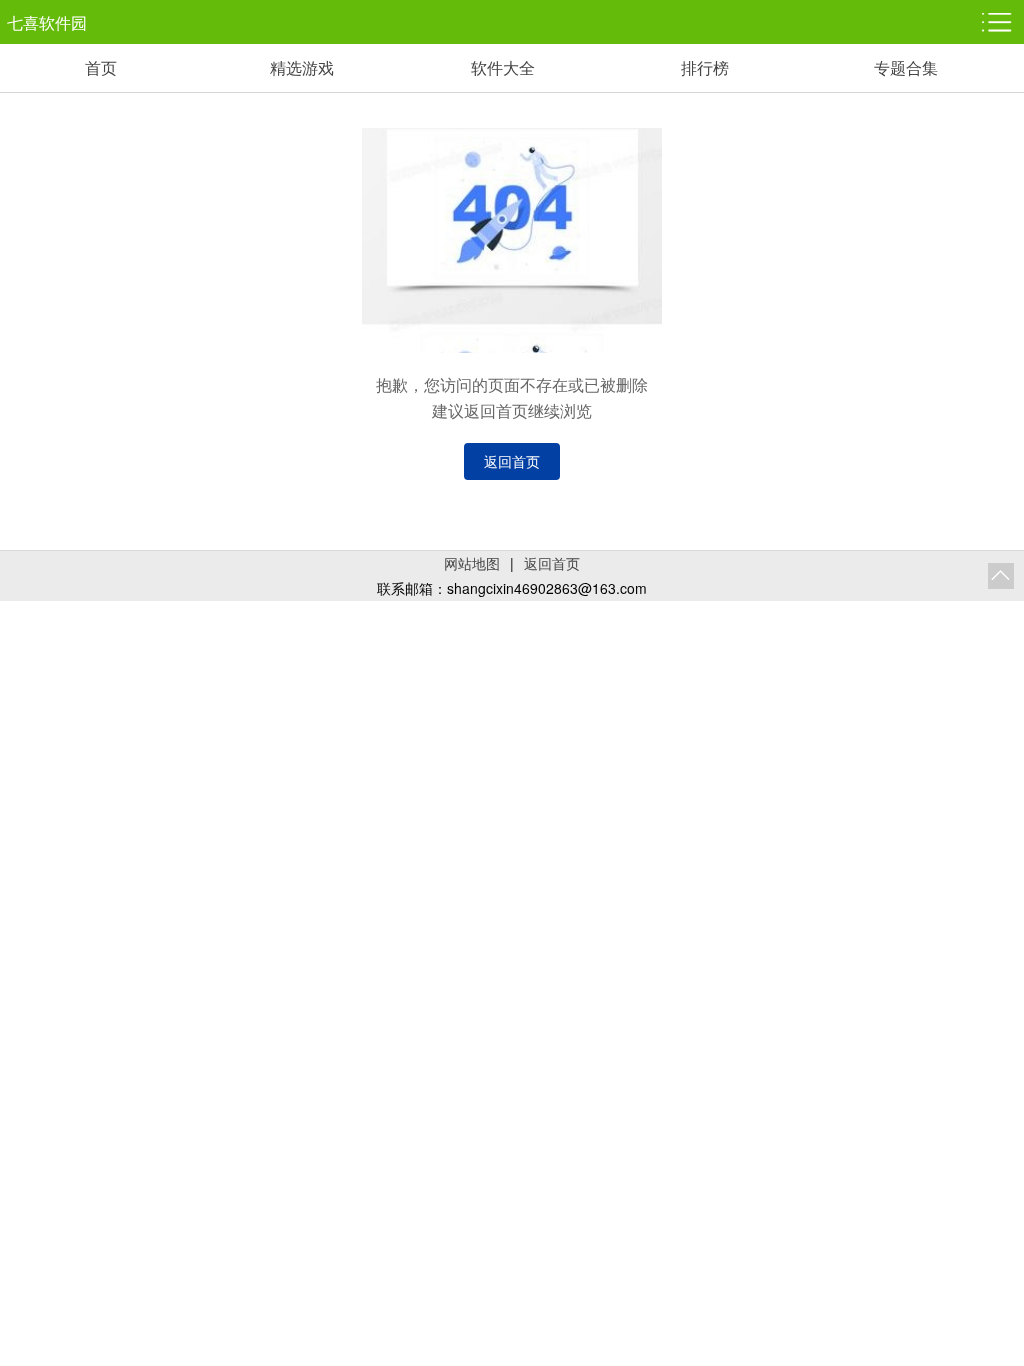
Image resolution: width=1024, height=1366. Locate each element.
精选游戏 (302, 67)
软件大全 (503, 67)
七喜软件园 (47, 22)
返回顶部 (1001, 576)
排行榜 (705, 67)
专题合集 (906, 67)
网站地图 (472, 563)
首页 (101, 67)
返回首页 (512, 461)
